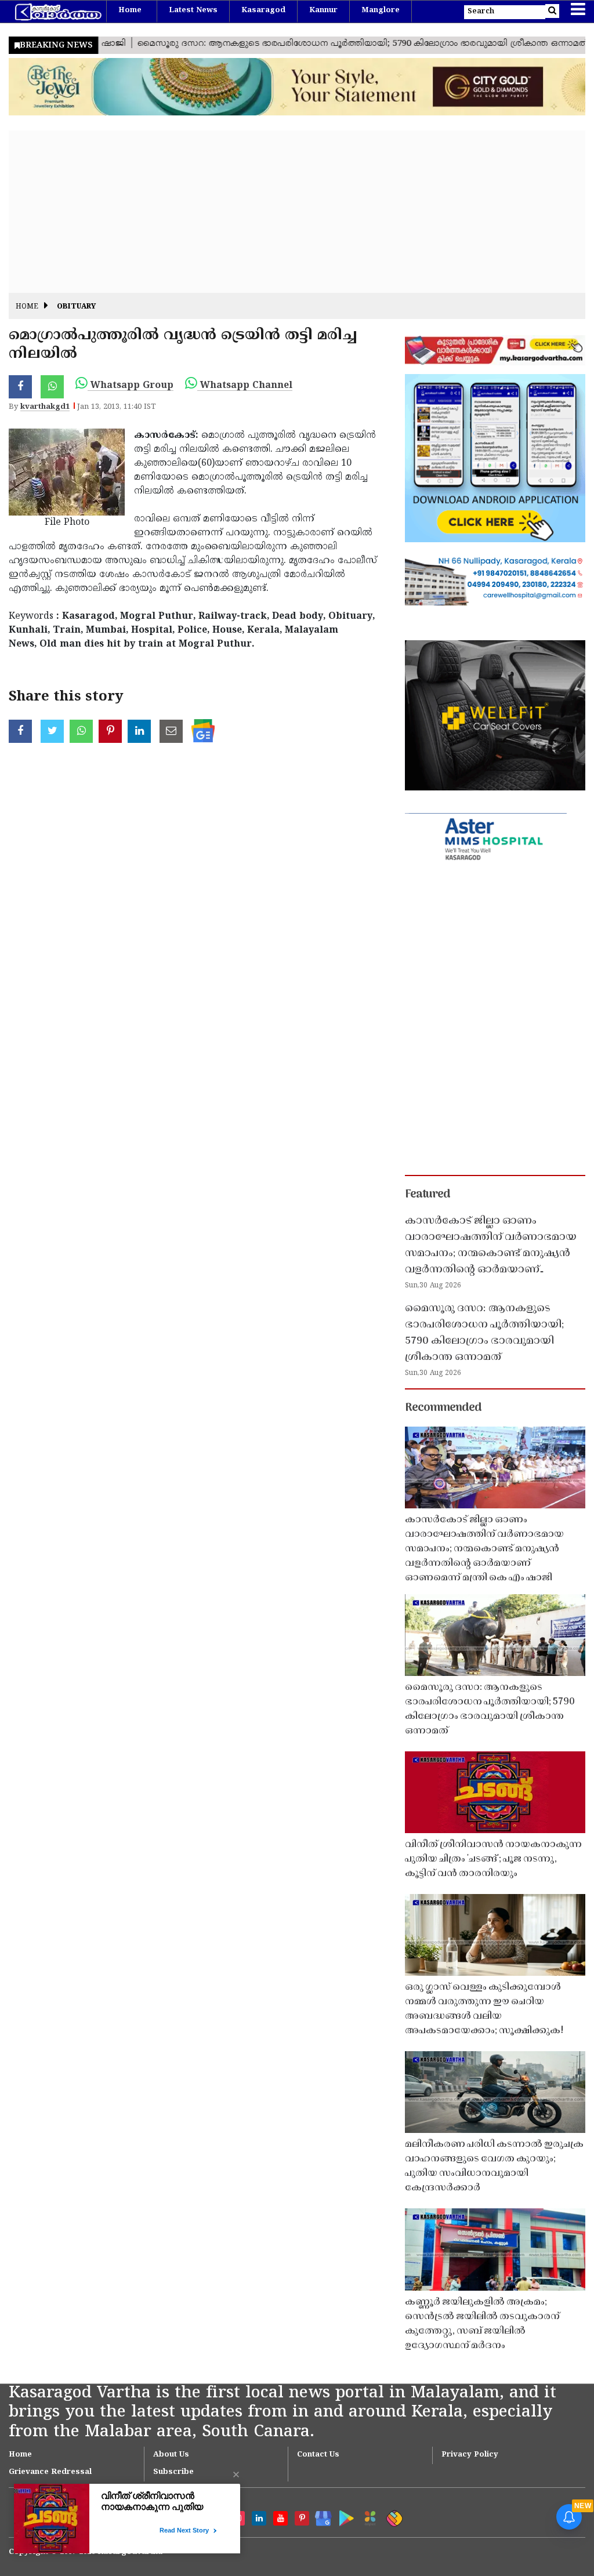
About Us (171, 2455)
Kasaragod (263, 10)
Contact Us (318, 2455)
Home (130, 10)
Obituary (76, 307)
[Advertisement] (297, 212)
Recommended (443, 1408)
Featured (428, 1195)
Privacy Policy (470, 2455)
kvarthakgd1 (45, 407)
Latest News (193, 10)
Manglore (381, 10)
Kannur (323, 10)
